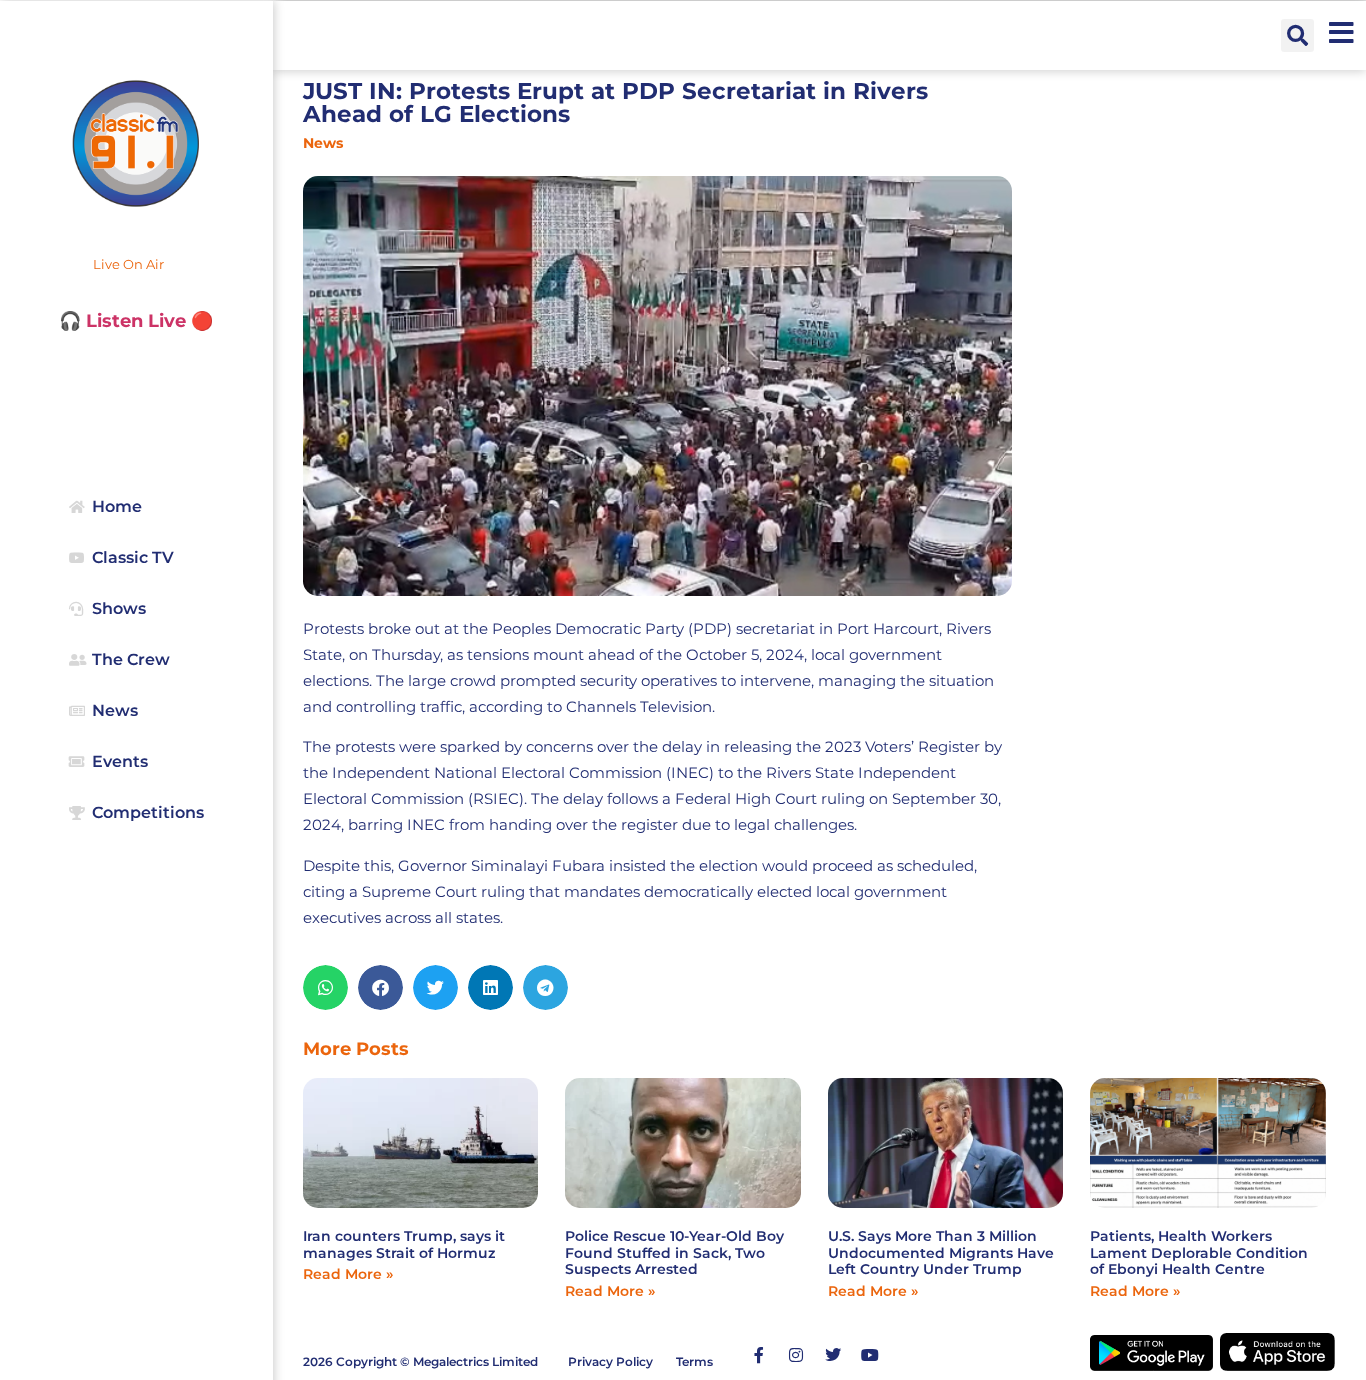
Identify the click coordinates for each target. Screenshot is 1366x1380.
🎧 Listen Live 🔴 (136, 321)
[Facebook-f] (759, 1355)
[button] (1297, 35)
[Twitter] (833, 1355)
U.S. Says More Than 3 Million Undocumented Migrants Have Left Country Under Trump (941, 1253)
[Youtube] (870, 1355)
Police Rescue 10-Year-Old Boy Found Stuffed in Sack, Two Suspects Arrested (674, 1253)
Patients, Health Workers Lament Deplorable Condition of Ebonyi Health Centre (1199, 1253)
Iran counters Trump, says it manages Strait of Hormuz (404, 1244)
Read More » (348, 1274)
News (323, 143)
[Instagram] (796, 1355)
